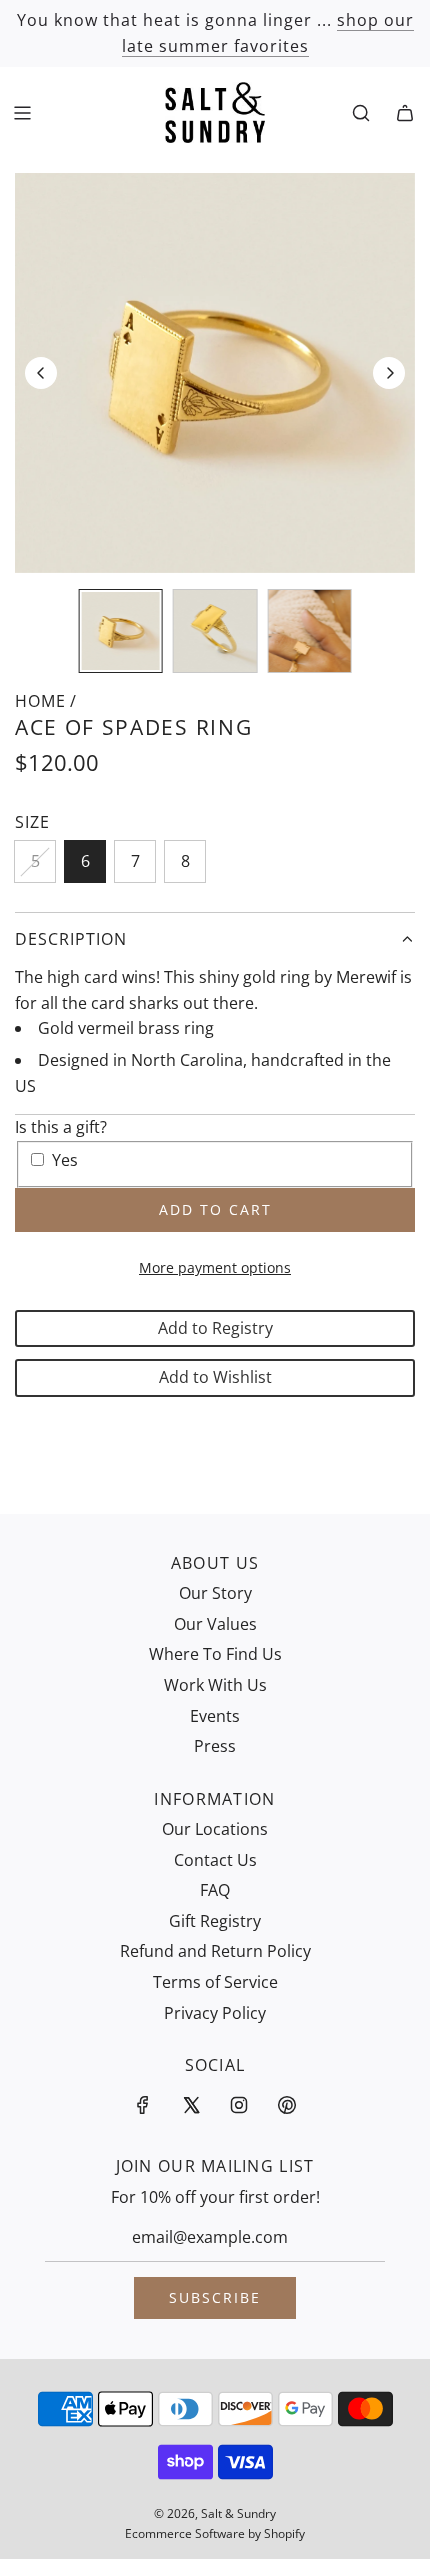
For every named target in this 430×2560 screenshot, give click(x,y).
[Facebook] (143, 2105)
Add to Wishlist (215, 1377)
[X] (191, 2105)
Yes (65, 1160)
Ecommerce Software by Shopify (215, 2533)
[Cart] (405, 113)
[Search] (361, 113)
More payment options (215, 1267)
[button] (41, 373)
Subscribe (215, 2297)
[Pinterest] (287, 2105)
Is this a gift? (61, 1127)
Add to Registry (215, 1328)
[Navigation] (22, 113)
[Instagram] (239, 2105)
